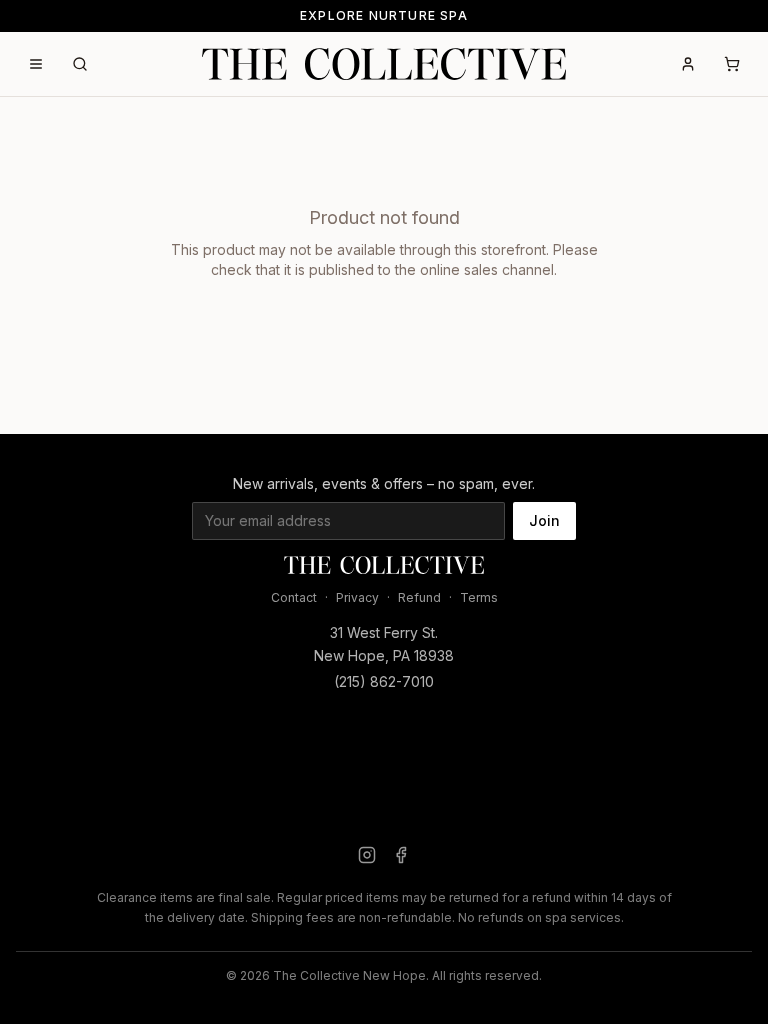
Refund (419, 597)
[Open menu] (36, 64)
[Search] (80, 64)
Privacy (357, 597)
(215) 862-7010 (384, 681)
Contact (294, 597)
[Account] (688, 64)
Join (544, 520)
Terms (479, 597)
